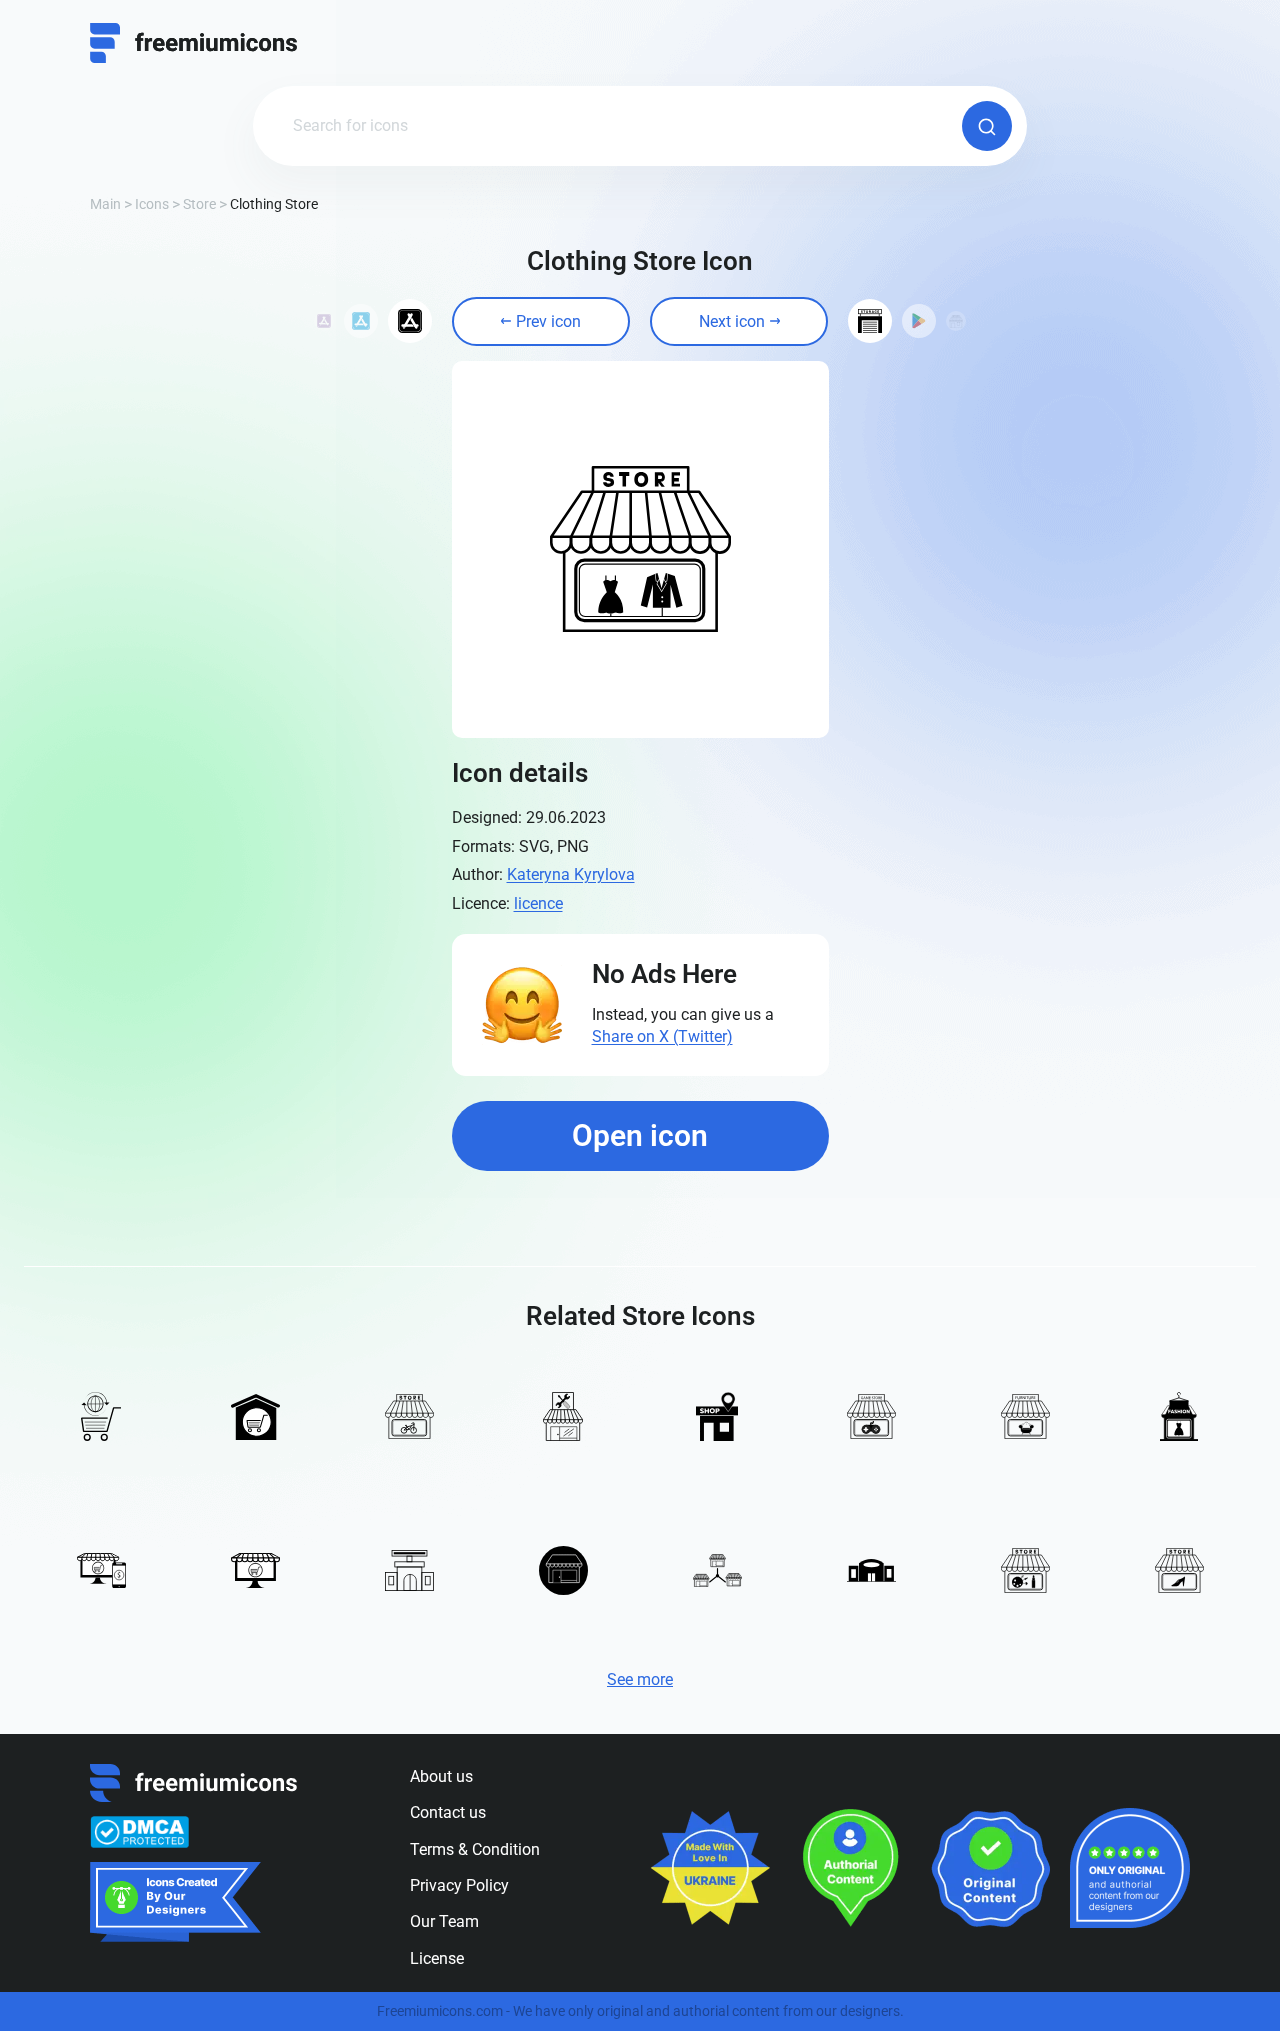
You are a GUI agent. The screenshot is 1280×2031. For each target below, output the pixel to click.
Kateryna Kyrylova (571, 874)
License (437, 1958)
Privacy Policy (459, 1885)
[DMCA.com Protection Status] (139, 1832)
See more (640, 1679)
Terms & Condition (475, 1849)
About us (441, 1776)
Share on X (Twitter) (662, 1036)
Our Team (444, 1921)
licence (538, 903)
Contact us (448, 1812)
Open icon (640, 1135)
